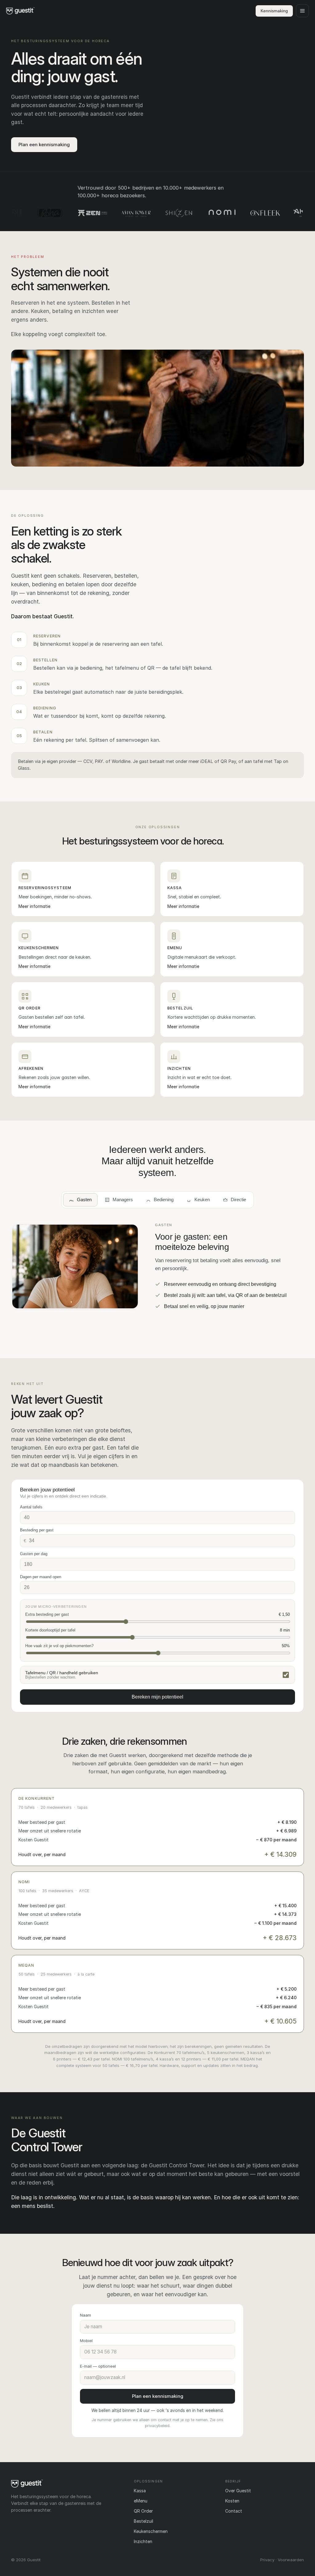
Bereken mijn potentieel (157, 1697)
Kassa (140, 2491)
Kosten (232, 2501)
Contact (234, 2511)
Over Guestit (238, 2491)
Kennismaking (274, 11)
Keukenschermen (151, 2531)
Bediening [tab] (164, 1200)
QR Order (143, 2511)
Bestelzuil (144, 2521)
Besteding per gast (37, 1530)
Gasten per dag (34, 1554)
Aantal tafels (31, 1507)
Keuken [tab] (202, 1200)
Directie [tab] (238, 1200)
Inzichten (143, 2541)
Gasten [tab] (84, 1200)
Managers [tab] (123, 1200)
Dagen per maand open (41, 1577)
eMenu (141, 2501)
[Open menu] (302, 11)
